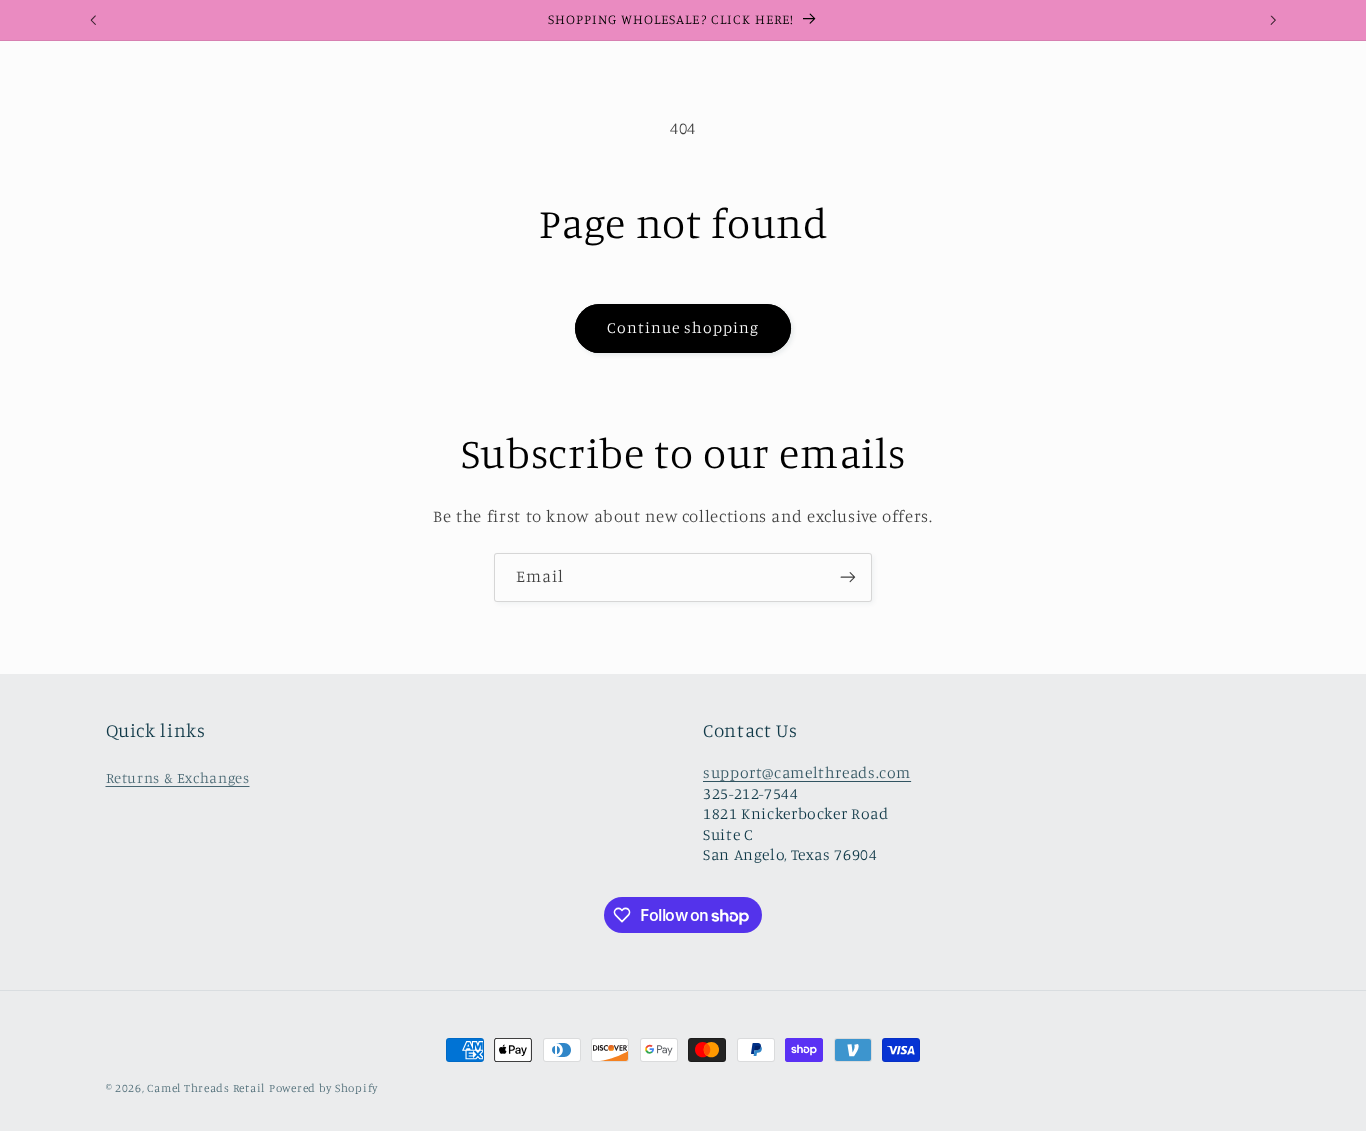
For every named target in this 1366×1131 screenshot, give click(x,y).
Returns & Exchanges (178, 777)
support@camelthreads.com (807, 772)
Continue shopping (683, 327)
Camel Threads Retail (206, 1088)
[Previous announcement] (93, 20)
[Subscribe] (848, 577)
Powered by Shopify (323, 1088)
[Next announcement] (1273, 20)
